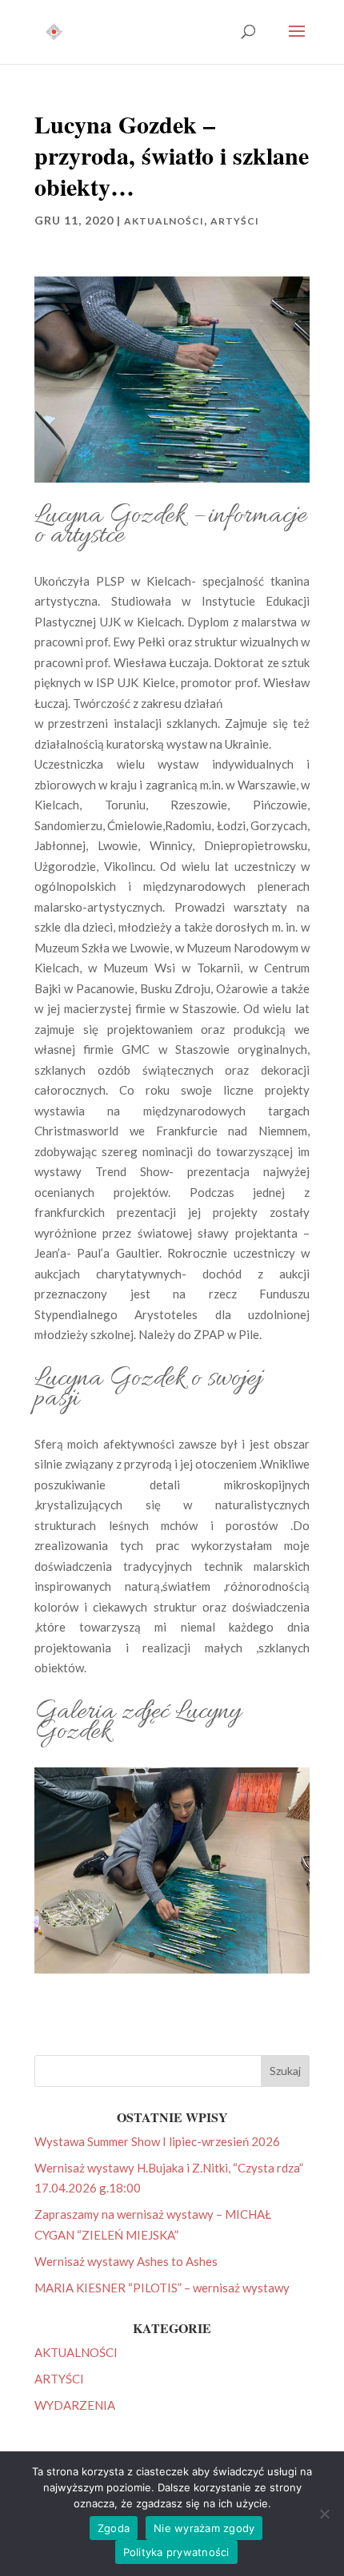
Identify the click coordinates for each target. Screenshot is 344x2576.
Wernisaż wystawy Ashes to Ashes (126, 2261)
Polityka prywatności (176, 2552)
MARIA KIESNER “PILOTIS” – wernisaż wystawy (162, 2288)
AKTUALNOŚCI (164, 221)
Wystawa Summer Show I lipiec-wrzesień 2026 (157, 2141)
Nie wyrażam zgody (204, 2528)
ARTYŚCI (235, 221)
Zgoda (114, 2528)
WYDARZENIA (75, 2405)
